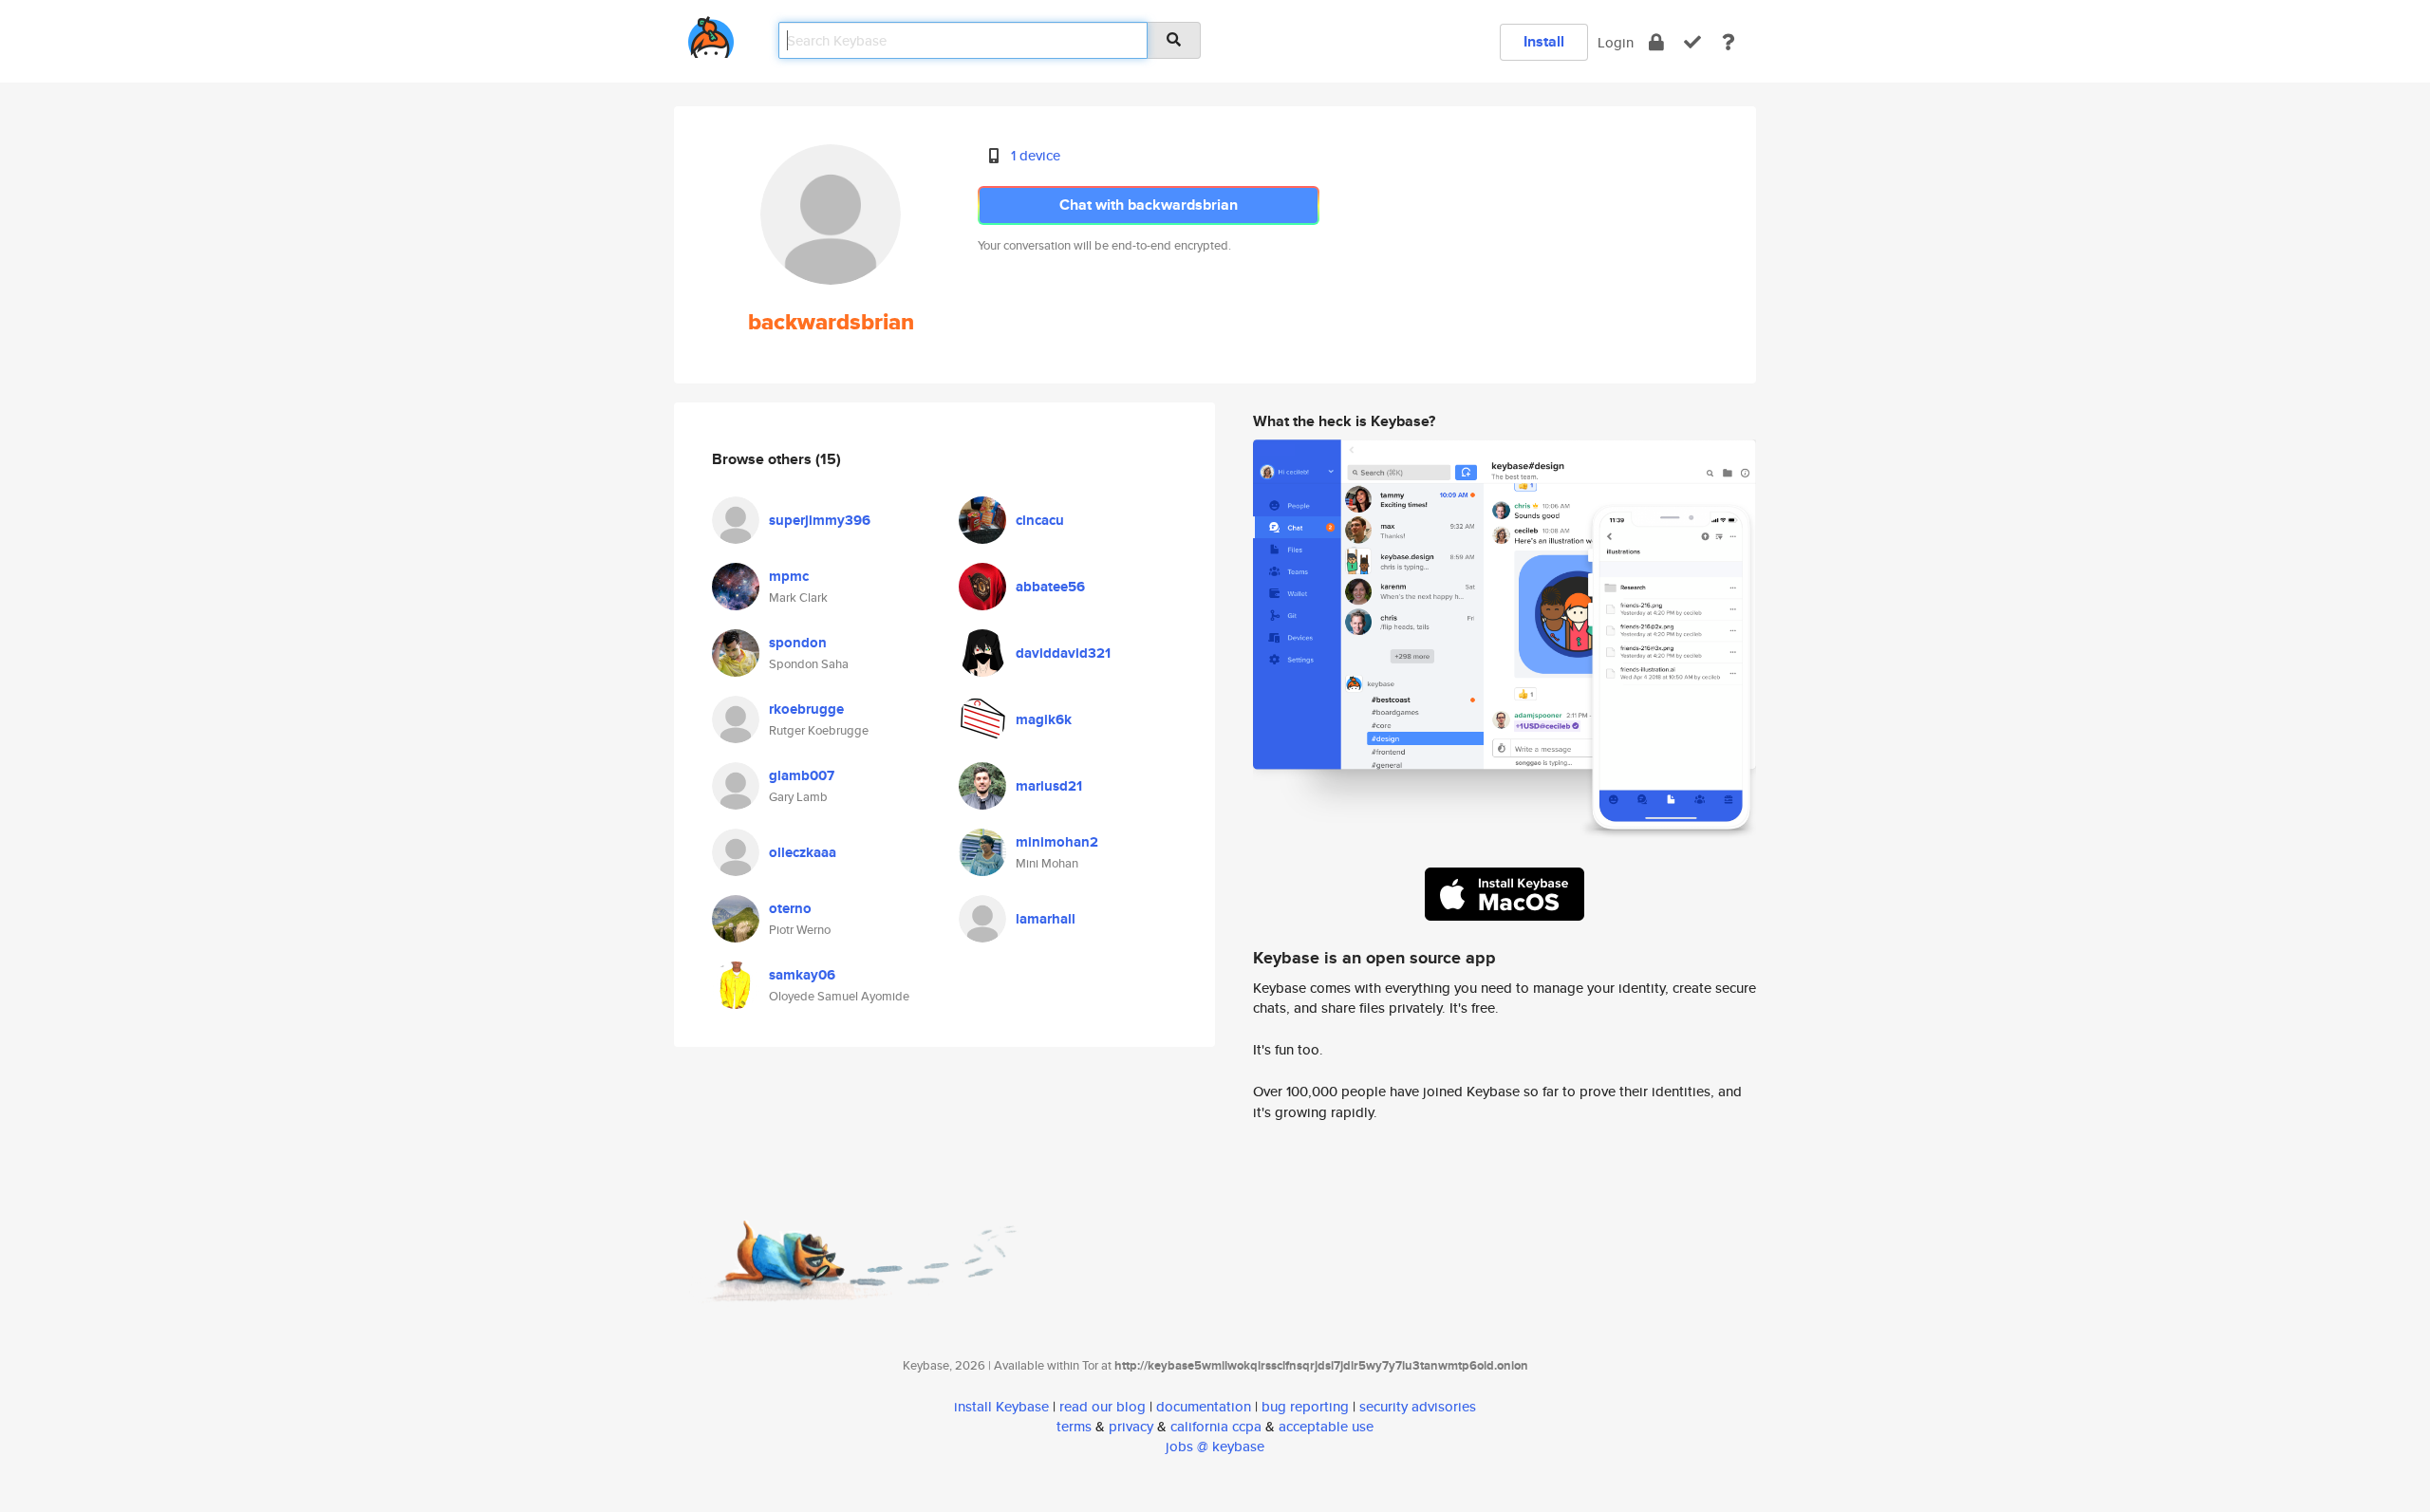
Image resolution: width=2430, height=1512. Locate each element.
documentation (1204, 1406)
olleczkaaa (803, 852)
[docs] (1729, 42)
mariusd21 (1049, 786)
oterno (790, 908)
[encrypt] (1656, 42)
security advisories (1418, 1406)
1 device (1036, 155)
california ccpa (1216, 1426)
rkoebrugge (806, 709)
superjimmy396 (820, 520)
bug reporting (1305, 1406)
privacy (1131, 1426)
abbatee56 (1050, 587)
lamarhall (1046, 919)
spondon (798, 643)
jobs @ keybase (1215, 1446)
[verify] (1692, 42)
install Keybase (1001, 1406)
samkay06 (802, 975)
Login (1616, 42)
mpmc (789, 576)
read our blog (1103, 1406)
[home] (711, 34)
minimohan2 (1057, 842)
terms (1074, 1426)
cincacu (1040, 520)
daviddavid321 (1063, 653)
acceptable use (1326, 1426)
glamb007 (802, 775)
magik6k (1044, 719)
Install (1544, 41)
